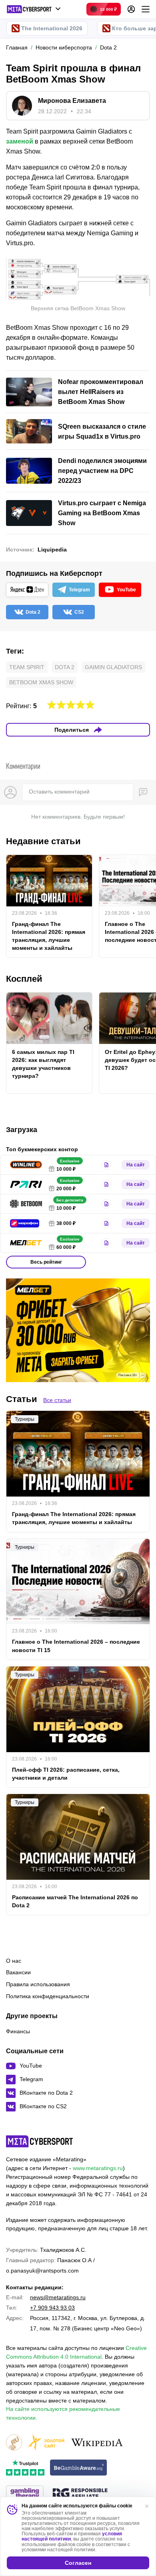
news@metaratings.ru (58, 2297)
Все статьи (57, 1400)
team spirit (27, 667)
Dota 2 (65, 667)
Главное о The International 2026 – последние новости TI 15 (76, 1646)
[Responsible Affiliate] (80, 2494)
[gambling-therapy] (25, 2494)
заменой (20, 141)
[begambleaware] (79, 2468)
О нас (14, 1961)
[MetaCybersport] (39, 2141)
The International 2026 (52, 28)
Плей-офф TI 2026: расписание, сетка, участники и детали (66, 1774)
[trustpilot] (25, 2468)
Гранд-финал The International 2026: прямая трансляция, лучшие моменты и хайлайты (49, 936)
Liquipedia (52, 549)
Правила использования (38, 1984)
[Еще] (146, 9)
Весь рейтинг (46, 1262)
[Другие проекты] (34, 9)
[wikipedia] (97, 2443)
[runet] (14, 2443)
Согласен (78, 2563)
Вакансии (18, 1972)
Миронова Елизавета (72, 101)
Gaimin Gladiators (113, 667)
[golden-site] (46, 2443)
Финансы (18, 2031)
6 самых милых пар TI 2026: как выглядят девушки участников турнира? (43, 1064)
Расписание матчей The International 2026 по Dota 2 (75, 1901)
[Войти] (131, 9)
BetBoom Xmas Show (41, 682)
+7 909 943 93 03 (52, 2308)
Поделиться (72, 730)
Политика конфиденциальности (48, 1996)
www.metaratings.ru (98, 2168)
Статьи (22, 1399)
